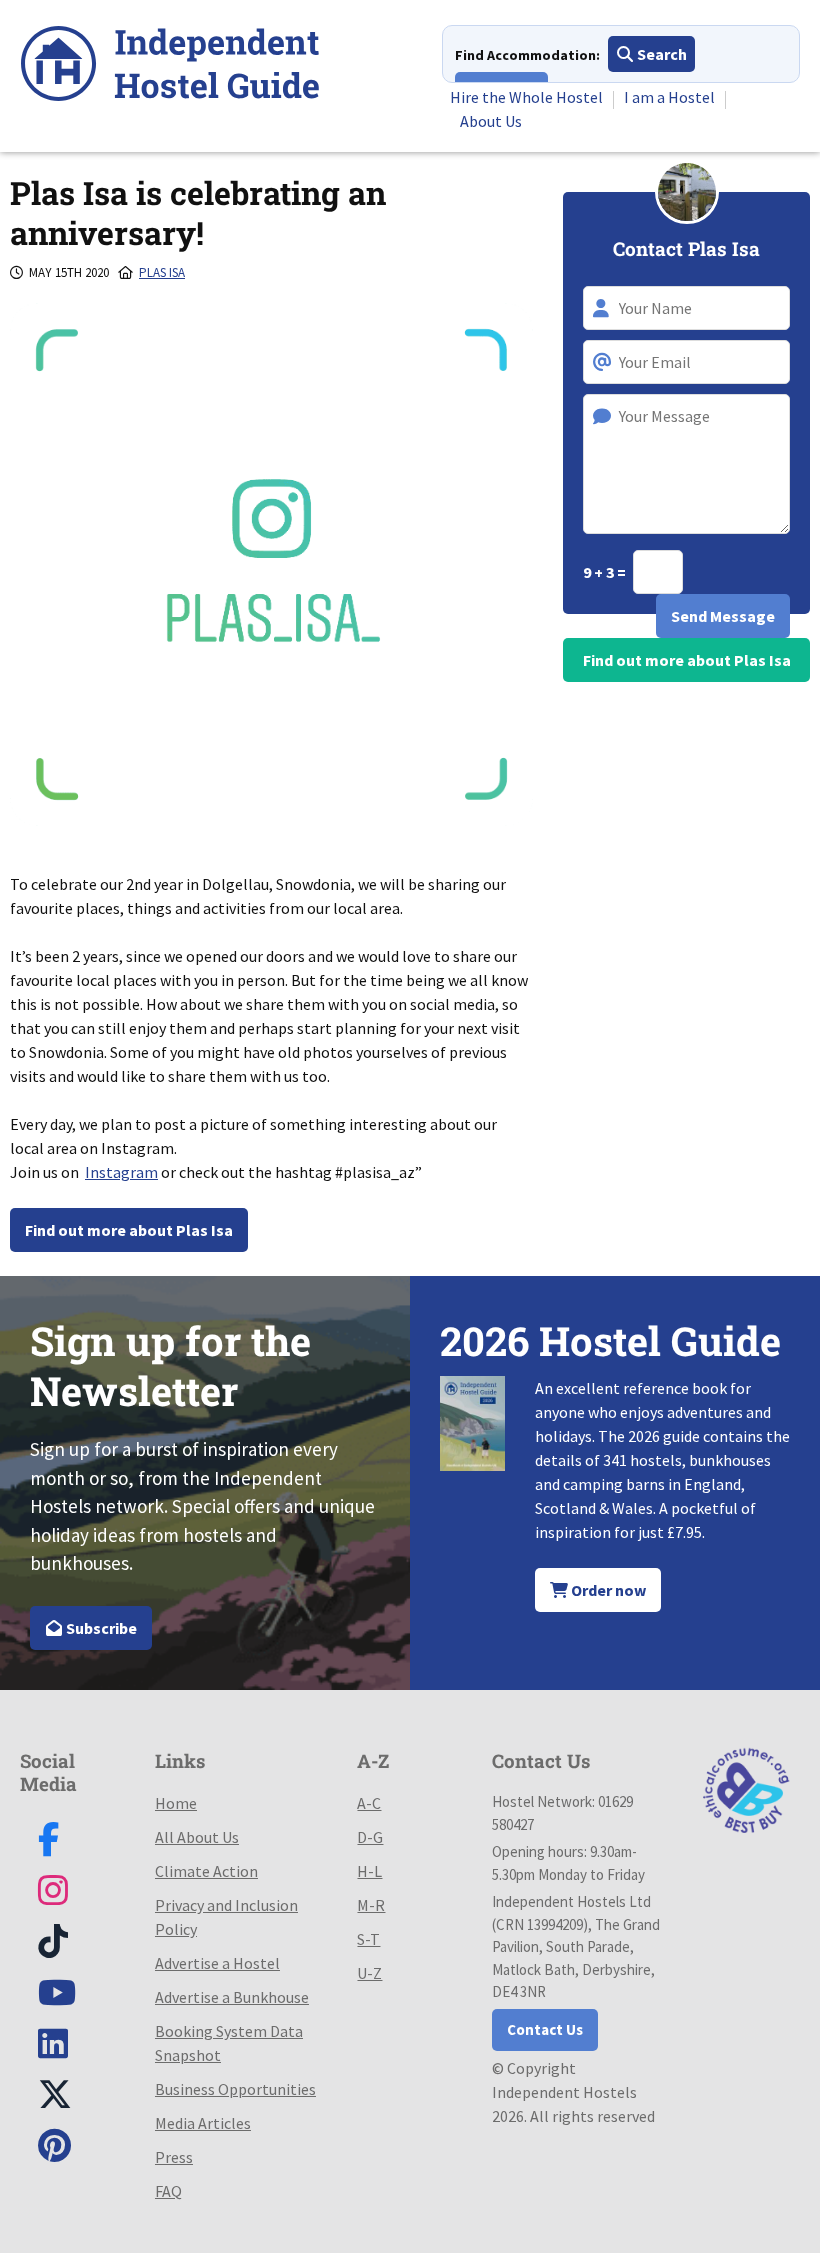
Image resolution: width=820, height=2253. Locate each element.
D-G (370, 1837)
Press (174, 2157)
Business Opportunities (235, 2089)
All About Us (197, 1837)
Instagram (121, 1172)
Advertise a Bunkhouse (232, 1997)
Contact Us (545, 2029)
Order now (607, 1590)
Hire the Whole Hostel (526, 97)
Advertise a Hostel (217, 1963)
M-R (371, 1905)
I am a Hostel (669, 97)
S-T (368, 1939)
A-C (369, 1803)
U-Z (369, 1973)
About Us (491, 121)
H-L (369, 1871)
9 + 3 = (606, 572)
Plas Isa (162, 272)
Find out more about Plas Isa (129, 1230)
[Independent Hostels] (170, 66)
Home (176, 1803)
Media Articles (203, 2123)
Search (660, 54)
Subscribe (100, 1628)
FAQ (168, 2191)
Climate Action (206, 1871)
